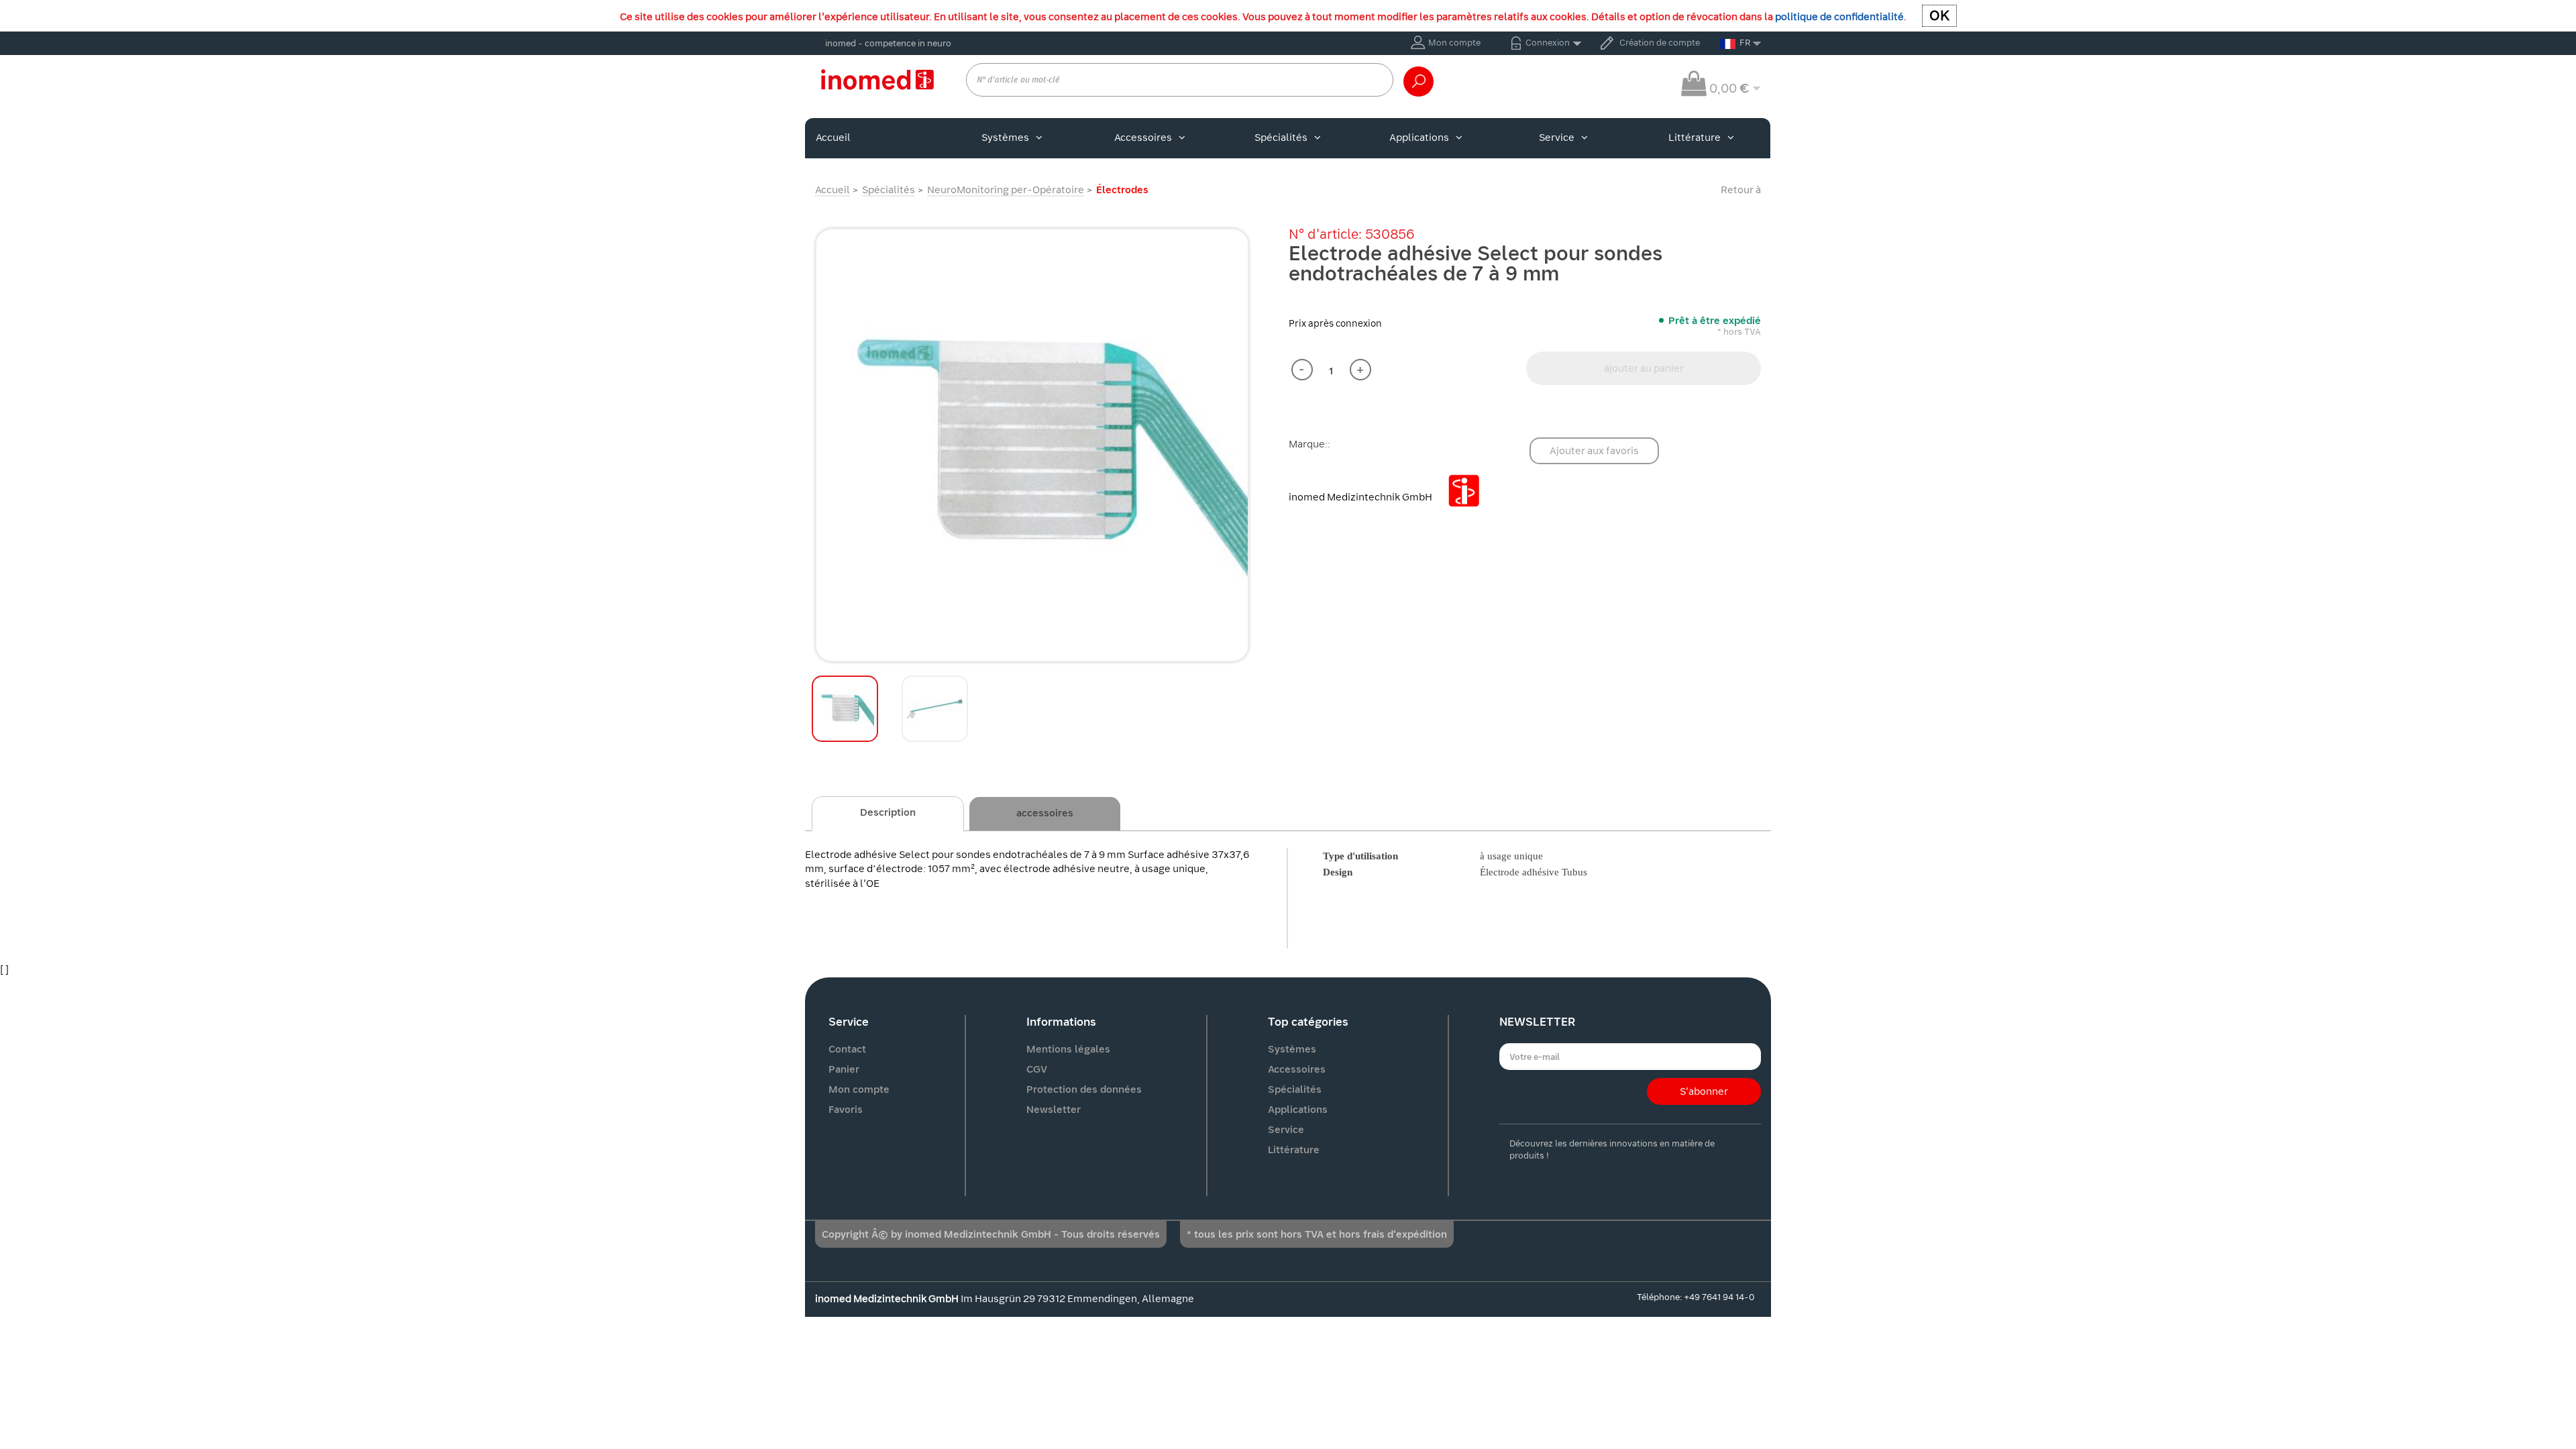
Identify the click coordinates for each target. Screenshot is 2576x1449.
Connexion (1548, 43)
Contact (847, 1049)
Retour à (1741, 190)
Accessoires (1143, 138)
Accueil (833, 138)
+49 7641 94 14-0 (1719, 1297)
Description (888, 812)
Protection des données (1084, 1089)
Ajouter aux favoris (1594, 451)
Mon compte (1454, 43)
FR (1745, 43)
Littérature (1695, 138)
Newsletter (1054, 1110)
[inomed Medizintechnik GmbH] (877, 79)
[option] (1032, 445)
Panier (844, 1069)
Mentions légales (1068, 1049)
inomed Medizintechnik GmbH (1361, 497)
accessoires (1045, 813)
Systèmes (1005, 138)
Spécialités (1281, 138)
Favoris (846, 1110)
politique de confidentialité (1839, 17)
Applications (1419, 138)
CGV (1037, 1069)
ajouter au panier (1644, 368)
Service (1557, 138)
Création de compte (1660, 43)
